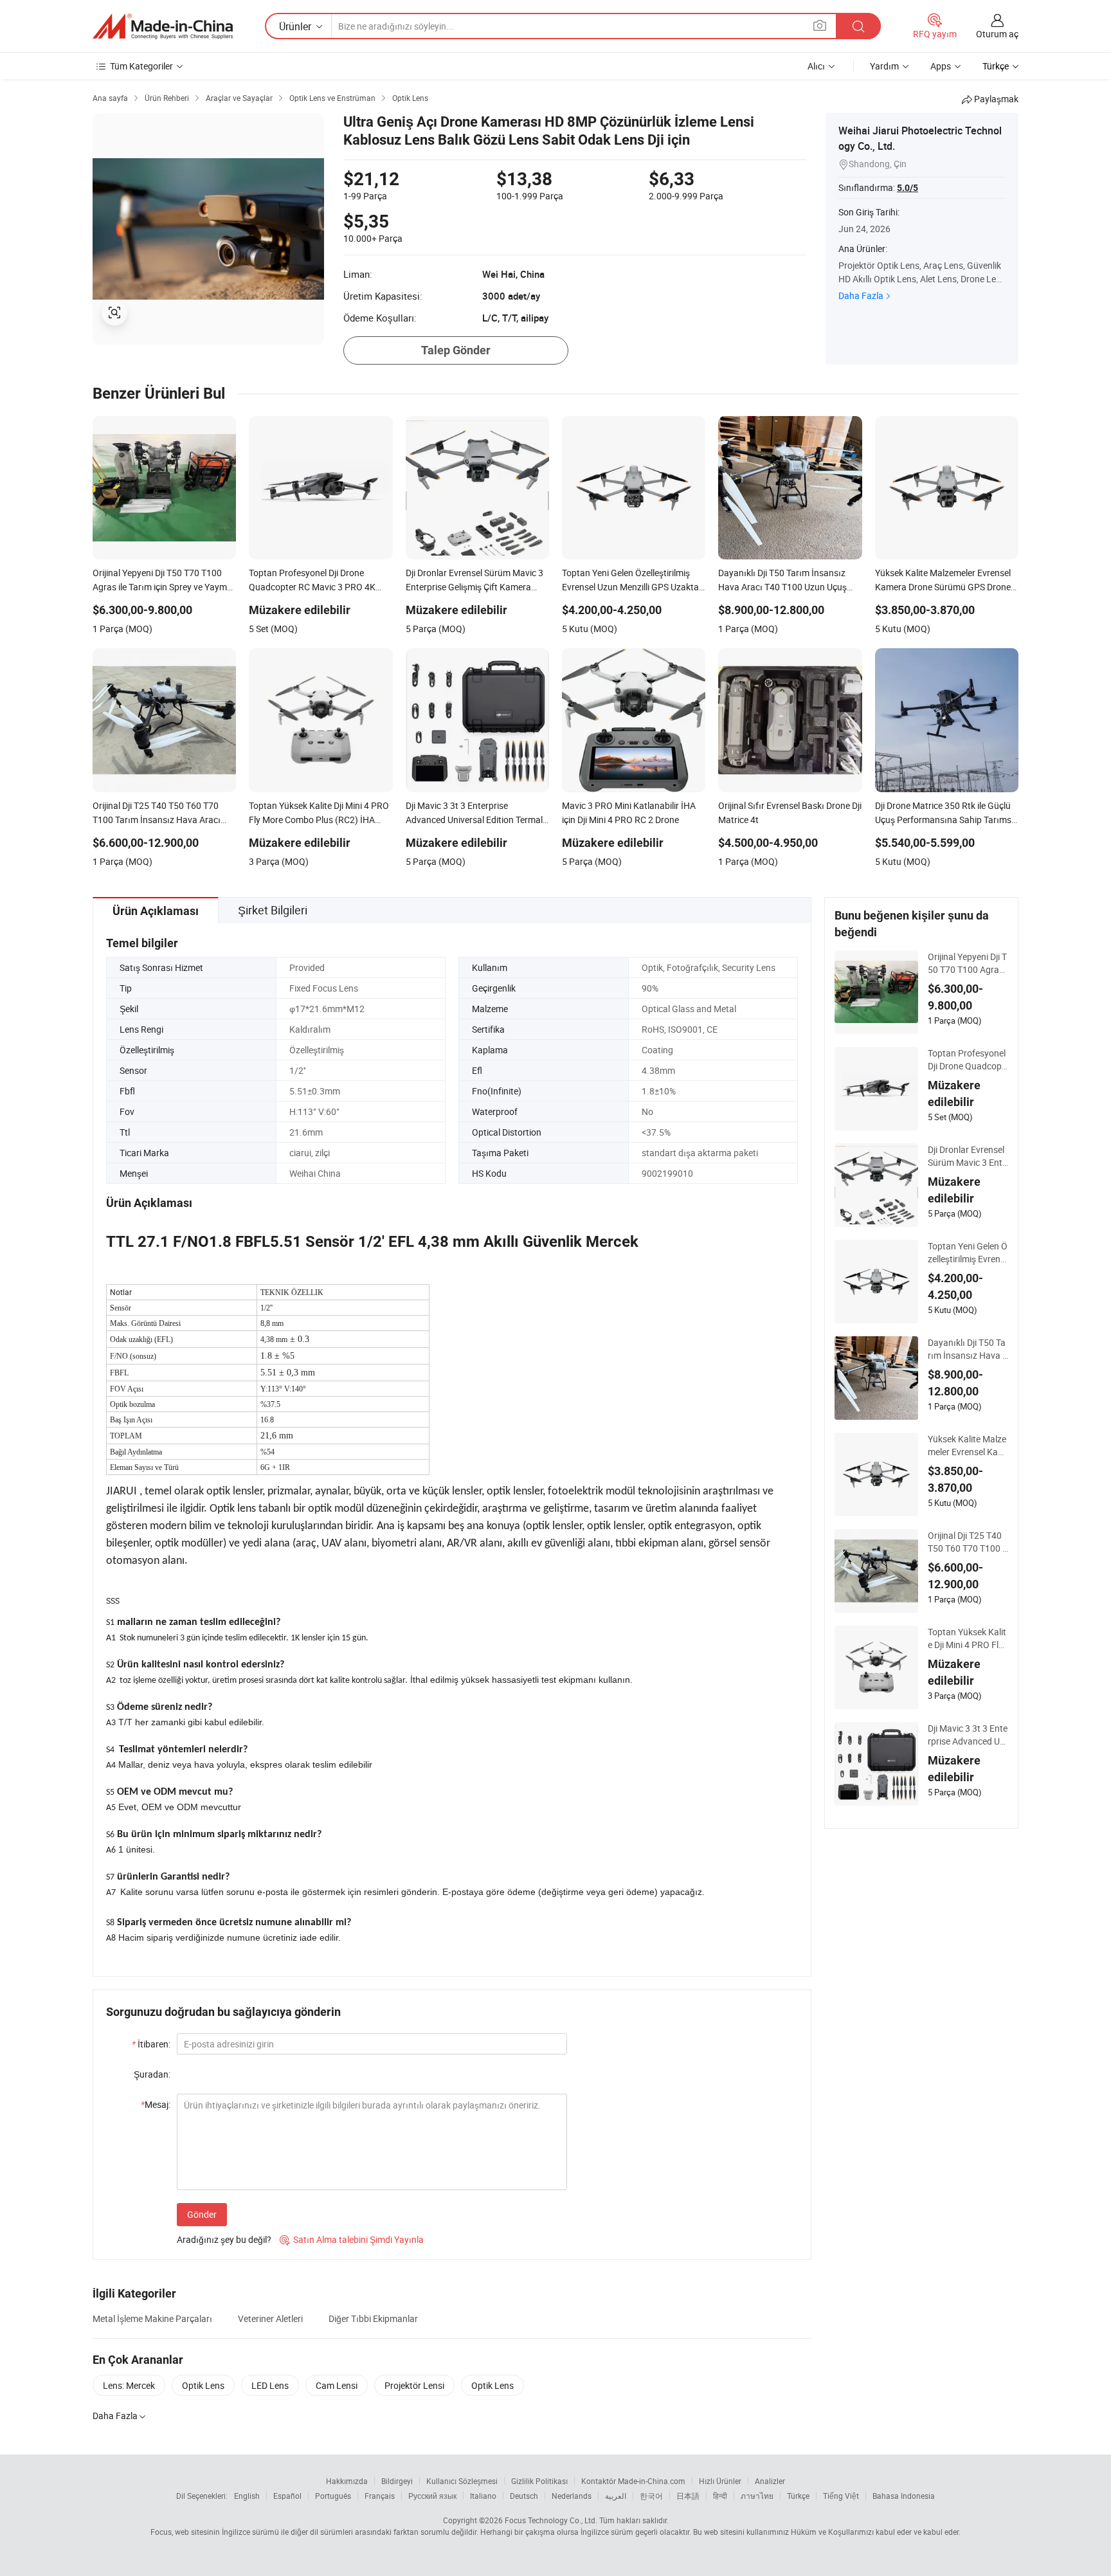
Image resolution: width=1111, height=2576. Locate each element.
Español (287, 2496)
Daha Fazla (861, 295)
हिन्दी (720, 2496)
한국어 (651, 2496)
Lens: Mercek (129, 2385)
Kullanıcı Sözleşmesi (462, 2481)
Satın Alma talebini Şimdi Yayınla (352, 2239)
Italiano (483, 2496)
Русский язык (432, 2496)
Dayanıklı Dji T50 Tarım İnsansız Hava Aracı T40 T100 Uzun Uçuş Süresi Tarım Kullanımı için (968, 1349)
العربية (616, 2496)
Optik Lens (203, 2385)
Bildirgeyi (397, 2481)
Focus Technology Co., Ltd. (551, 2520)
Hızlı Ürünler (720, 2481)
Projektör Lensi (414, 2385)
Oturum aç (997, 34)
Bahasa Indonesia (904, 2496)
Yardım (884, 66)
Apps (941, 66)
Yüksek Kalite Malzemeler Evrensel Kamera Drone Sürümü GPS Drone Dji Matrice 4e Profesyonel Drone (968, 1446)
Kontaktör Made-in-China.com (633, 2481)
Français (380, 2496)
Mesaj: (156, 2104)
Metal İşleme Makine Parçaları (152, 2318)
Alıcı (816, 66)
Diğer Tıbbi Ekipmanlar (373, 2318)
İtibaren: (151, 2044)
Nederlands (572, 2496)
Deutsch (524, 2496)
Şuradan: (152, 2074)
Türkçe (798, 2496)
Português (333, 2496)
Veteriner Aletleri (270, 2318)
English (247, 2496)
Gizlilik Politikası (539, 2481)
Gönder (202, 2214)
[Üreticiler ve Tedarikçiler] (163, 26)
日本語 (688, 2496)
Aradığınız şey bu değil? (224, 2239)
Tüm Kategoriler (141, 66)
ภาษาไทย (757, 2496)
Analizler (770, 2481)
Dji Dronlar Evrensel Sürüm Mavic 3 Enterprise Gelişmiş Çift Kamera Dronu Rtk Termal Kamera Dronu (968, 1156)
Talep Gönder (456, 350)
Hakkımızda (347, 2481)
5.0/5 (908, 188)
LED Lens (270, 2385)
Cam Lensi (337, 2385)
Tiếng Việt (841, 2496)
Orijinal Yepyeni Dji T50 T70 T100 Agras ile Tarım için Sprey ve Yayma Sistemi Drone (968, 963)
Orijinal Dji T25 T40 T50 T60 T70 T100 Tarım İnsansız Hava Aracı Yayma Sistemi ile (968, 1542)
